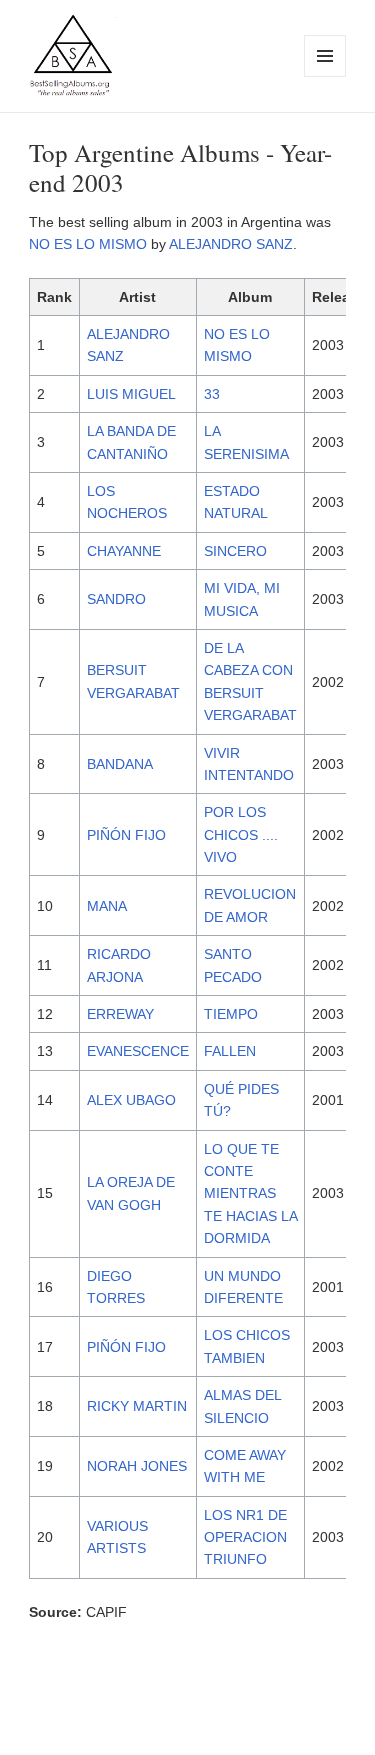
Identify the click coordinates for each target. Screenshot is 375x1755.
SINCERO (235, 551)
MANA (107, 906)
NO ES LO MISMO (88, 244)
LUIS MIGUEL (131, 394)
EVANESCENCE (138, 1051)
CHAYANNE (124, 551)
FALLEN (230, 1051)
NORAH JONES (137, 1466)
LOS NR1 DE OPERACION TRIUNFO (245, 1537)
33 (212, 394)
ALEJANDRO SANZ (231, 244)
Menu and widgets (325, 76)
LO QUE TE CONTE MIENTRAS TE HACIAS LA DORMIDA (250, 1194)
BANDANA (120, 764)
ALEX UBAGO (131, 1100)
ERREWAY (120, 1014)
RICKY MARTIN (137, 1406)
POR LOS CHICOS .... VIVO (241, 834)
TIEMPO (231, 1014)
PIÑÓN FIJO (126, 835)
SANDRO (116, 599)
